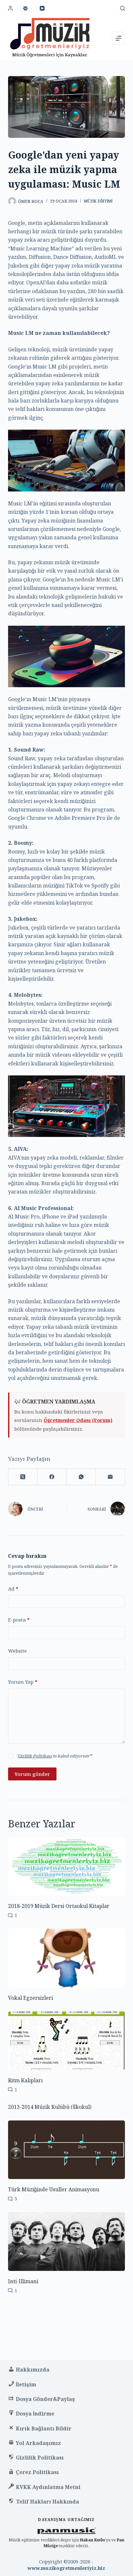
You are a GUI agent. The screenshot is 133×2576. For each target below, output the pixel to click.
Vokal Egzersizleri (31, 1998)
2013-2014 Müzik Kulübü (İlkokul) (50, 2107)
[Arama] (123, 8)
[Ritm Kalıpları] (67, 2041)
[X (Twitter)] (23, 1477)
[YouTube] (42, 8)
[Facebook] (52, 1477)
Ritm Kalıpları (25, 2080)
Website (17, 1651)
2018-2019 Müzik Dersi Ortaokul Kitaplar (59, 1906)
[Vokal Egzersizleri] (67, 1958)
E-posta (19, 1620)
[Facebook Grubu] (26, 8)
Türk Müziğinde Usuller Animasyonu (54, 2189)
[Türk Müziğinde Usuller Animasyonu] (67, 2150)
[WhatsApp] (81, 1477)
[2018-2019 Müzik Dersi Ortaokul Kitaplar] (67, 1866)
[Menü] (118, 38)
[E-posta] (110, 1477)
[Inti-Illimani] (67, 2241)
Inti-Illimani (23, 2281)
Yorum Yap (23, 1682)
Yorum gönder (32, 1774)
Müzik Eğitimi (98, 201)
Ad (13, 1589)
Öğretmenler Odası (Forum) (78, 1420)
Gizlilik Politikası (35, 1756)
